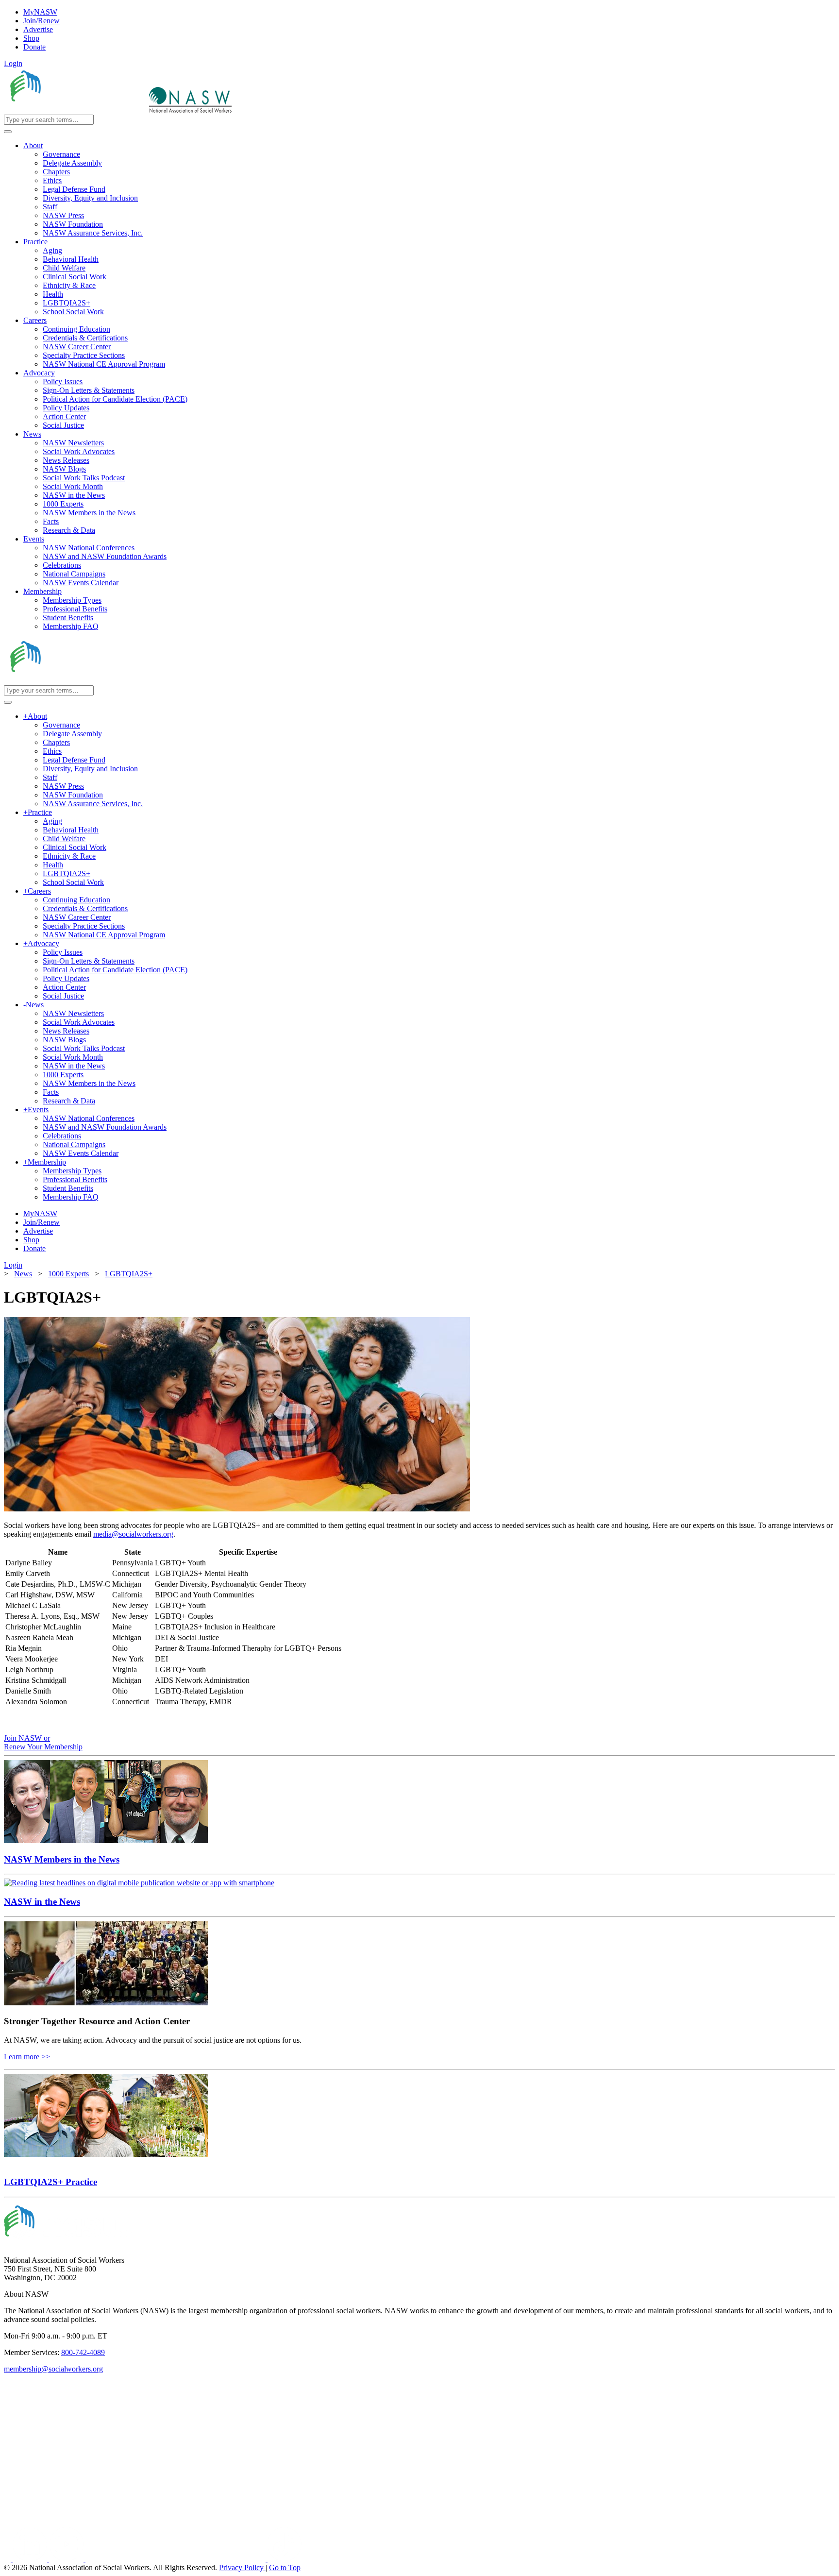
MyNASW (40, 12)
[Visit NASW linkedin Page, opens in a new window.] (31, 2559)
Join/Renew (42, 21)
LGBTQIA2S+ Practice (50, 2182)
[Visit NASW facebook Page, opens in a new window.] (8, 2559)
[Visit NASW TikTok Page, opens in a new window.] (285, 2559)
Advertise (38, 29)
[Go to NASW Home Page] (76, 110)
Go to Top (285, 2568)
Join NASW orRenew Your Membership (43, 1742)
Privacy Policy (242, 2568)
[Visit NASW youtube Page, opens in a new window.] (67, 2559)
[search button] (8, 132)
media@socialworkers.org (133, 1534)
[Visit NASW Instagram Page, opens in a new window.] (176, 2559)
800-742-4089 (83, 2352)
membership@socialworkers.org (53, 2369)
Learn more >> (27, 2057)
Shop (31, 38)
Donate (34, 47)
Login (13, 63)
